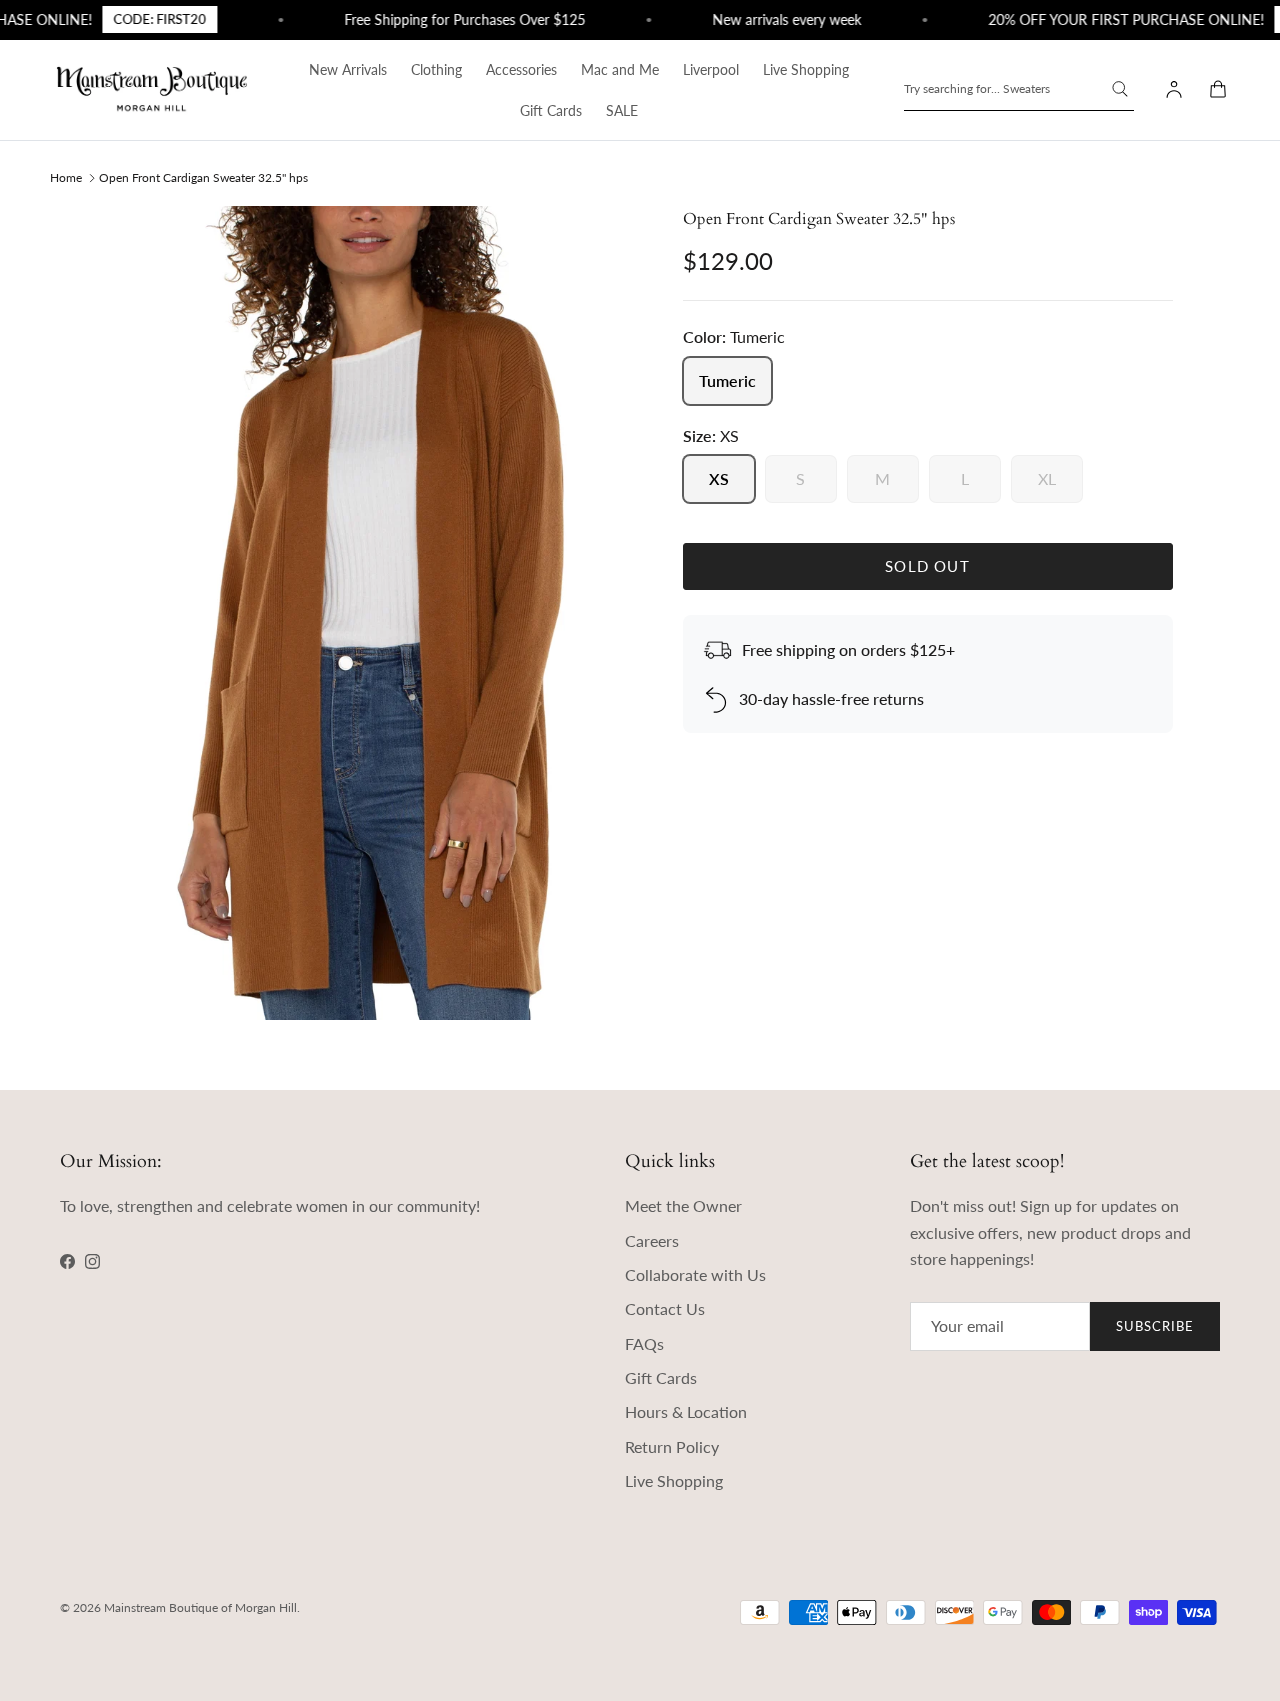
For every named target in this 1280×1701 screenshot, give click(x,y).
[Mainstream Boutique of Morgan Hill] (152, 90)
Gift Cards (551, 110)
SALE (622, 110)
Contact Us (665, 1308)
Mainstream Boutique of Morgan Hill (200, 1607)
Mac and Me (620, 69)
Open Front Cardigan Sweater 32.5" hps (203, 176)
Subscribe (1155, 1326)
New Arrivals (348, 69)
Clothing (436, 69)
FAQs (644, 1343)
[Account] (1170, 90)
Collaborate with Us (695, 1274)
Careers (652, 1240)
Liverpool (711, 69)
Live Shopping (806, 69)
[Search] (1120, 89)
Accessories (521, 69)
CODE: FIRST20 (141, 19)
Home (66, 176)
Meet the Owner (683, 1205)
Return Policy (672, 1446)
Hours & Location (686, 1411)
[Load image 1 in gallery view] (373, 613)
